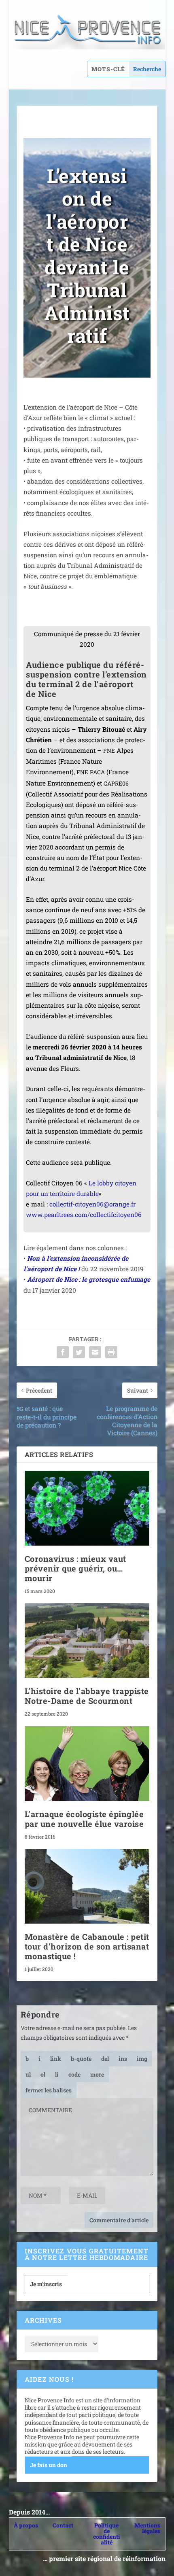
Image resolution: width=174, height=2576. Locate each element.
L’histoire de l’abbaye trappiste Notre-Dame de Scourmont (87, 1696)
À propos (26, 2525)
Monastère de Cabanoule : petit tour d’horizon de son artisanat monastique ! (87, 1946)
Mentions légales (147, 2528)
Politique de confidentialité (107, 2534)
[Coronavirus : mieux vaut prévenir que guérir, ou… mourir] (87, 1508)
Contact (63, 2525)
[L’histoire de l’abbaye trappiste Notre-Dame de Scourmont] (87, 1641)
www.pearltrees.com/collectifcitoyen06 (84, 1215)
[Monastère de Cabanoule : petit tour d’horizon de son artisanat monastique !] (87, 1886)
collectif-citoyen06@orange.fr (92, 1204)
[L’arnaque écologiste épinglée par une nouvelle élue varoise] (87, 1764)
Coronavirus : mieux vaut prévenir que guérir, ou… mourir (75, 1568)
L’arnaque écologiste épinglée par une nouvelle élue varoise (84, 1819)
